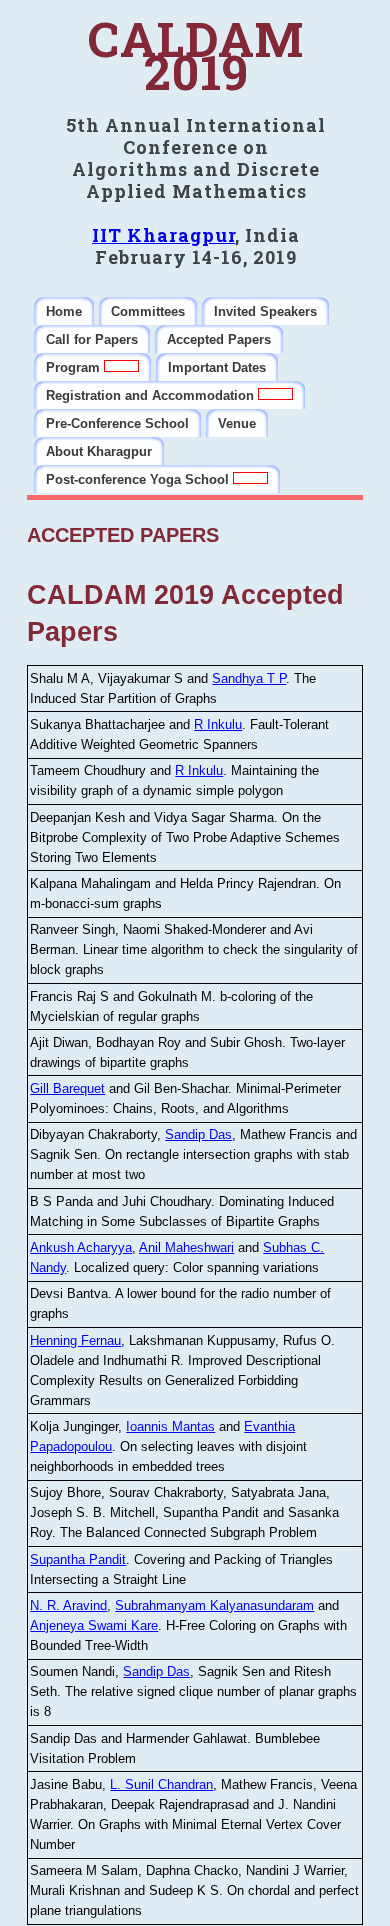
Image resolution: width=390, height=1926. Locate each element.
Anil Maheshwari (186, 1247)
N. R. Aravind (68, 1605)
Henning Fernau (75, 1340)
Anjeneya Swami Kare (94, 1625)
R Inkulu (218, 724)
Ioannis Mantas (170, 1426)
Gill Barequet (67, 1088)
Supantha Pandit (78, 1559)
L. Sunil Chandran (161, 1784)
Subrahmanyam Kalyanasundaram (214, 1605)
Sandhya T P (249, 678)
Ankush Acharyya (81, 1247)
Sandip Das (198, 1134)
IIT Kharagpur (163, 235)
